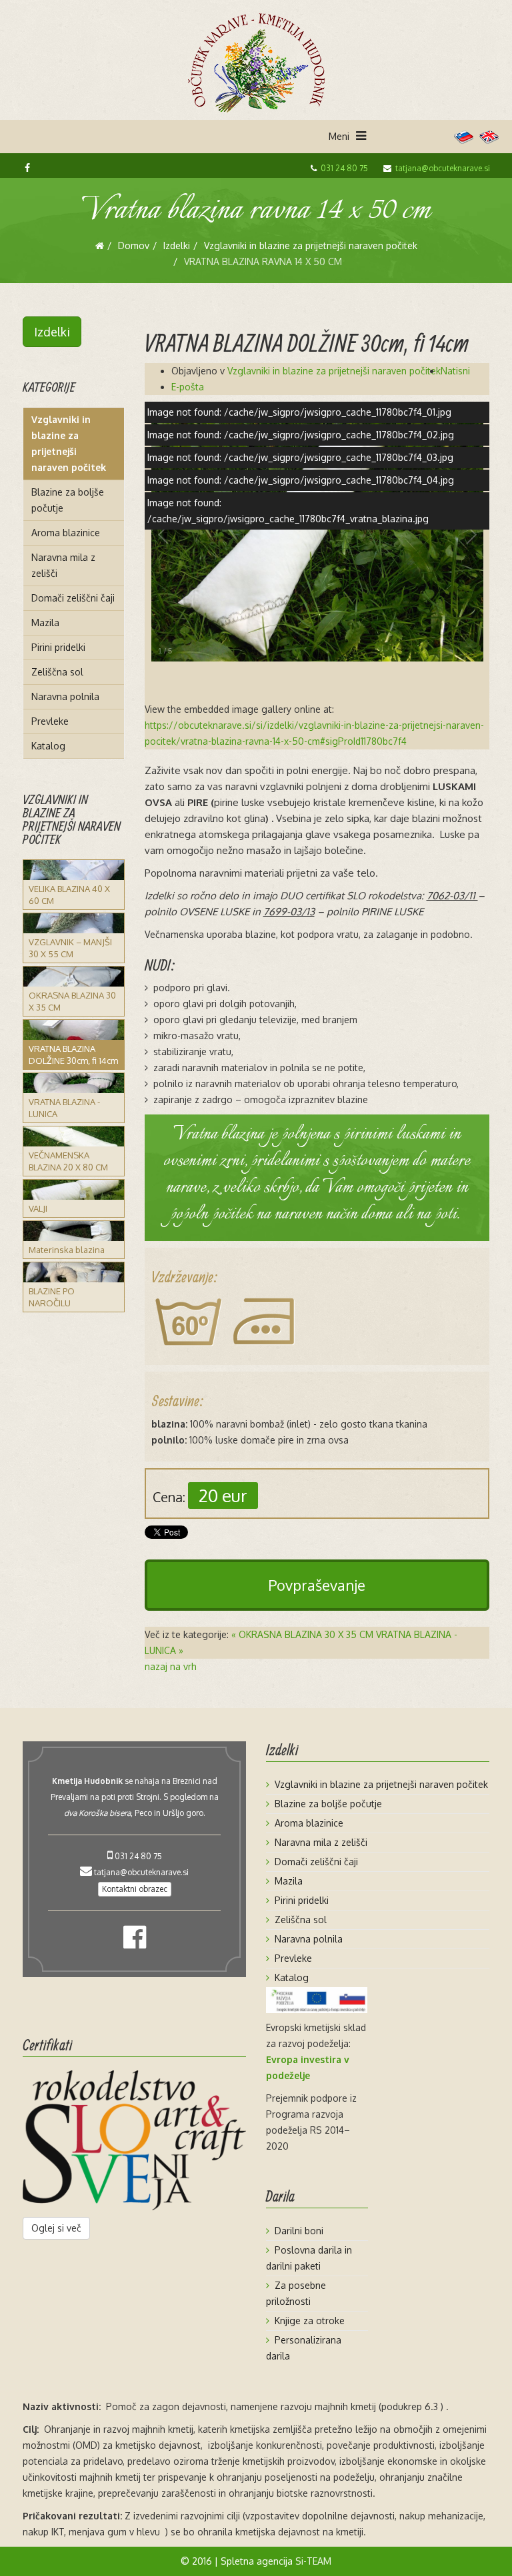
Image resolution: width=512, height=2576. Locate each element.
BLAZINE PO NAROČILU (52, 1297)
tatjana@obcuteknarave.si (443, 168)
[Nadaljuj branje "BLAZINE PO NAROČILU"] (74, 1272)
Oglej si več (56, 2228)
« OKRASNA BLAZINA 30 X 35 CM (302, 1634)
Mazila (45, 623)
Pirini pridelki (58, 647)
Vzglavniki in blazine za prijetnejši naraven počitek (311, 245)
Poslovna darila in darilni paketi (309, 2258)
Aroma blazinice (66, 533)
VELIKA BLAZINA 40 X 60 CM (69, 895)
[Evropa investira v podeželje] (317, 2000)
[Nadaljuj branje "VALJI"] (74, 1190)
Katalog (48, 746)
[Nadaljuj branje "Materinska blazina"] (74, 1231)
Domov (134, 245)
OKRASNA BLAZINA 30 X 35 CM (72, 1001)
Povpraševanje (317, 1585)
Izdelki (177, 245)
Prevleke (50, 721)
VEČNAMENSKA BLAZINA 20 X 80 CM (68, 1161)
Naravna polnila (65, 696)
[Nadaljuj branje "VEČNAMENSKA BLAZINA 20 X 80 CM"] (74, 1136)
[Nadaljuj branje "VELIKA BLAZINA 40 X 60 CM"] (74, 870)
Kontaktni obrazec (135, 1889)
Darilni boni (299, 2231)
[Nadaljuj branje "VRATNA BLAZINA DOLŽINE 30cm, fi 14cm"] (74, 1030)
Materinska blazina (67, 1250)
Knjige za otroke (310, 2321)
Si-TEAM (313, 2561)
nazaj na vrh (171, 1666)
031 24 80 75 (344, 168)
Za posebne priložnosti (296, 2293)
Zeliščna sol (57, 672)
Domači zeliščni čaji (73, 598)
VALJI (38, 1208)
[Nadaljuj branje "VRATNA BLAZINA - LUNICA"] (74, 1083)
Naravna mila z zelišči (63, 565)
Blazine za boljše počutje (68, 500)
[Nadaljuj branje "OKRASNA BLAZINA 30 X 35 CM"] (74, 977)
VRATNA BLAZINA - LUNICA (64, 1108)
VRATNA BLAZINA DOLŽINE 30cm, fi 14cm (73, 1055)
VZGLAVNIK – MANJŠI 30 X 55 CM (70, 948)
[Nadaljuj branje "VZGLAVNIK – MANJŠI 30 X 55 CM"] (74, 923)
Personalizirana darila (304, 2348)
